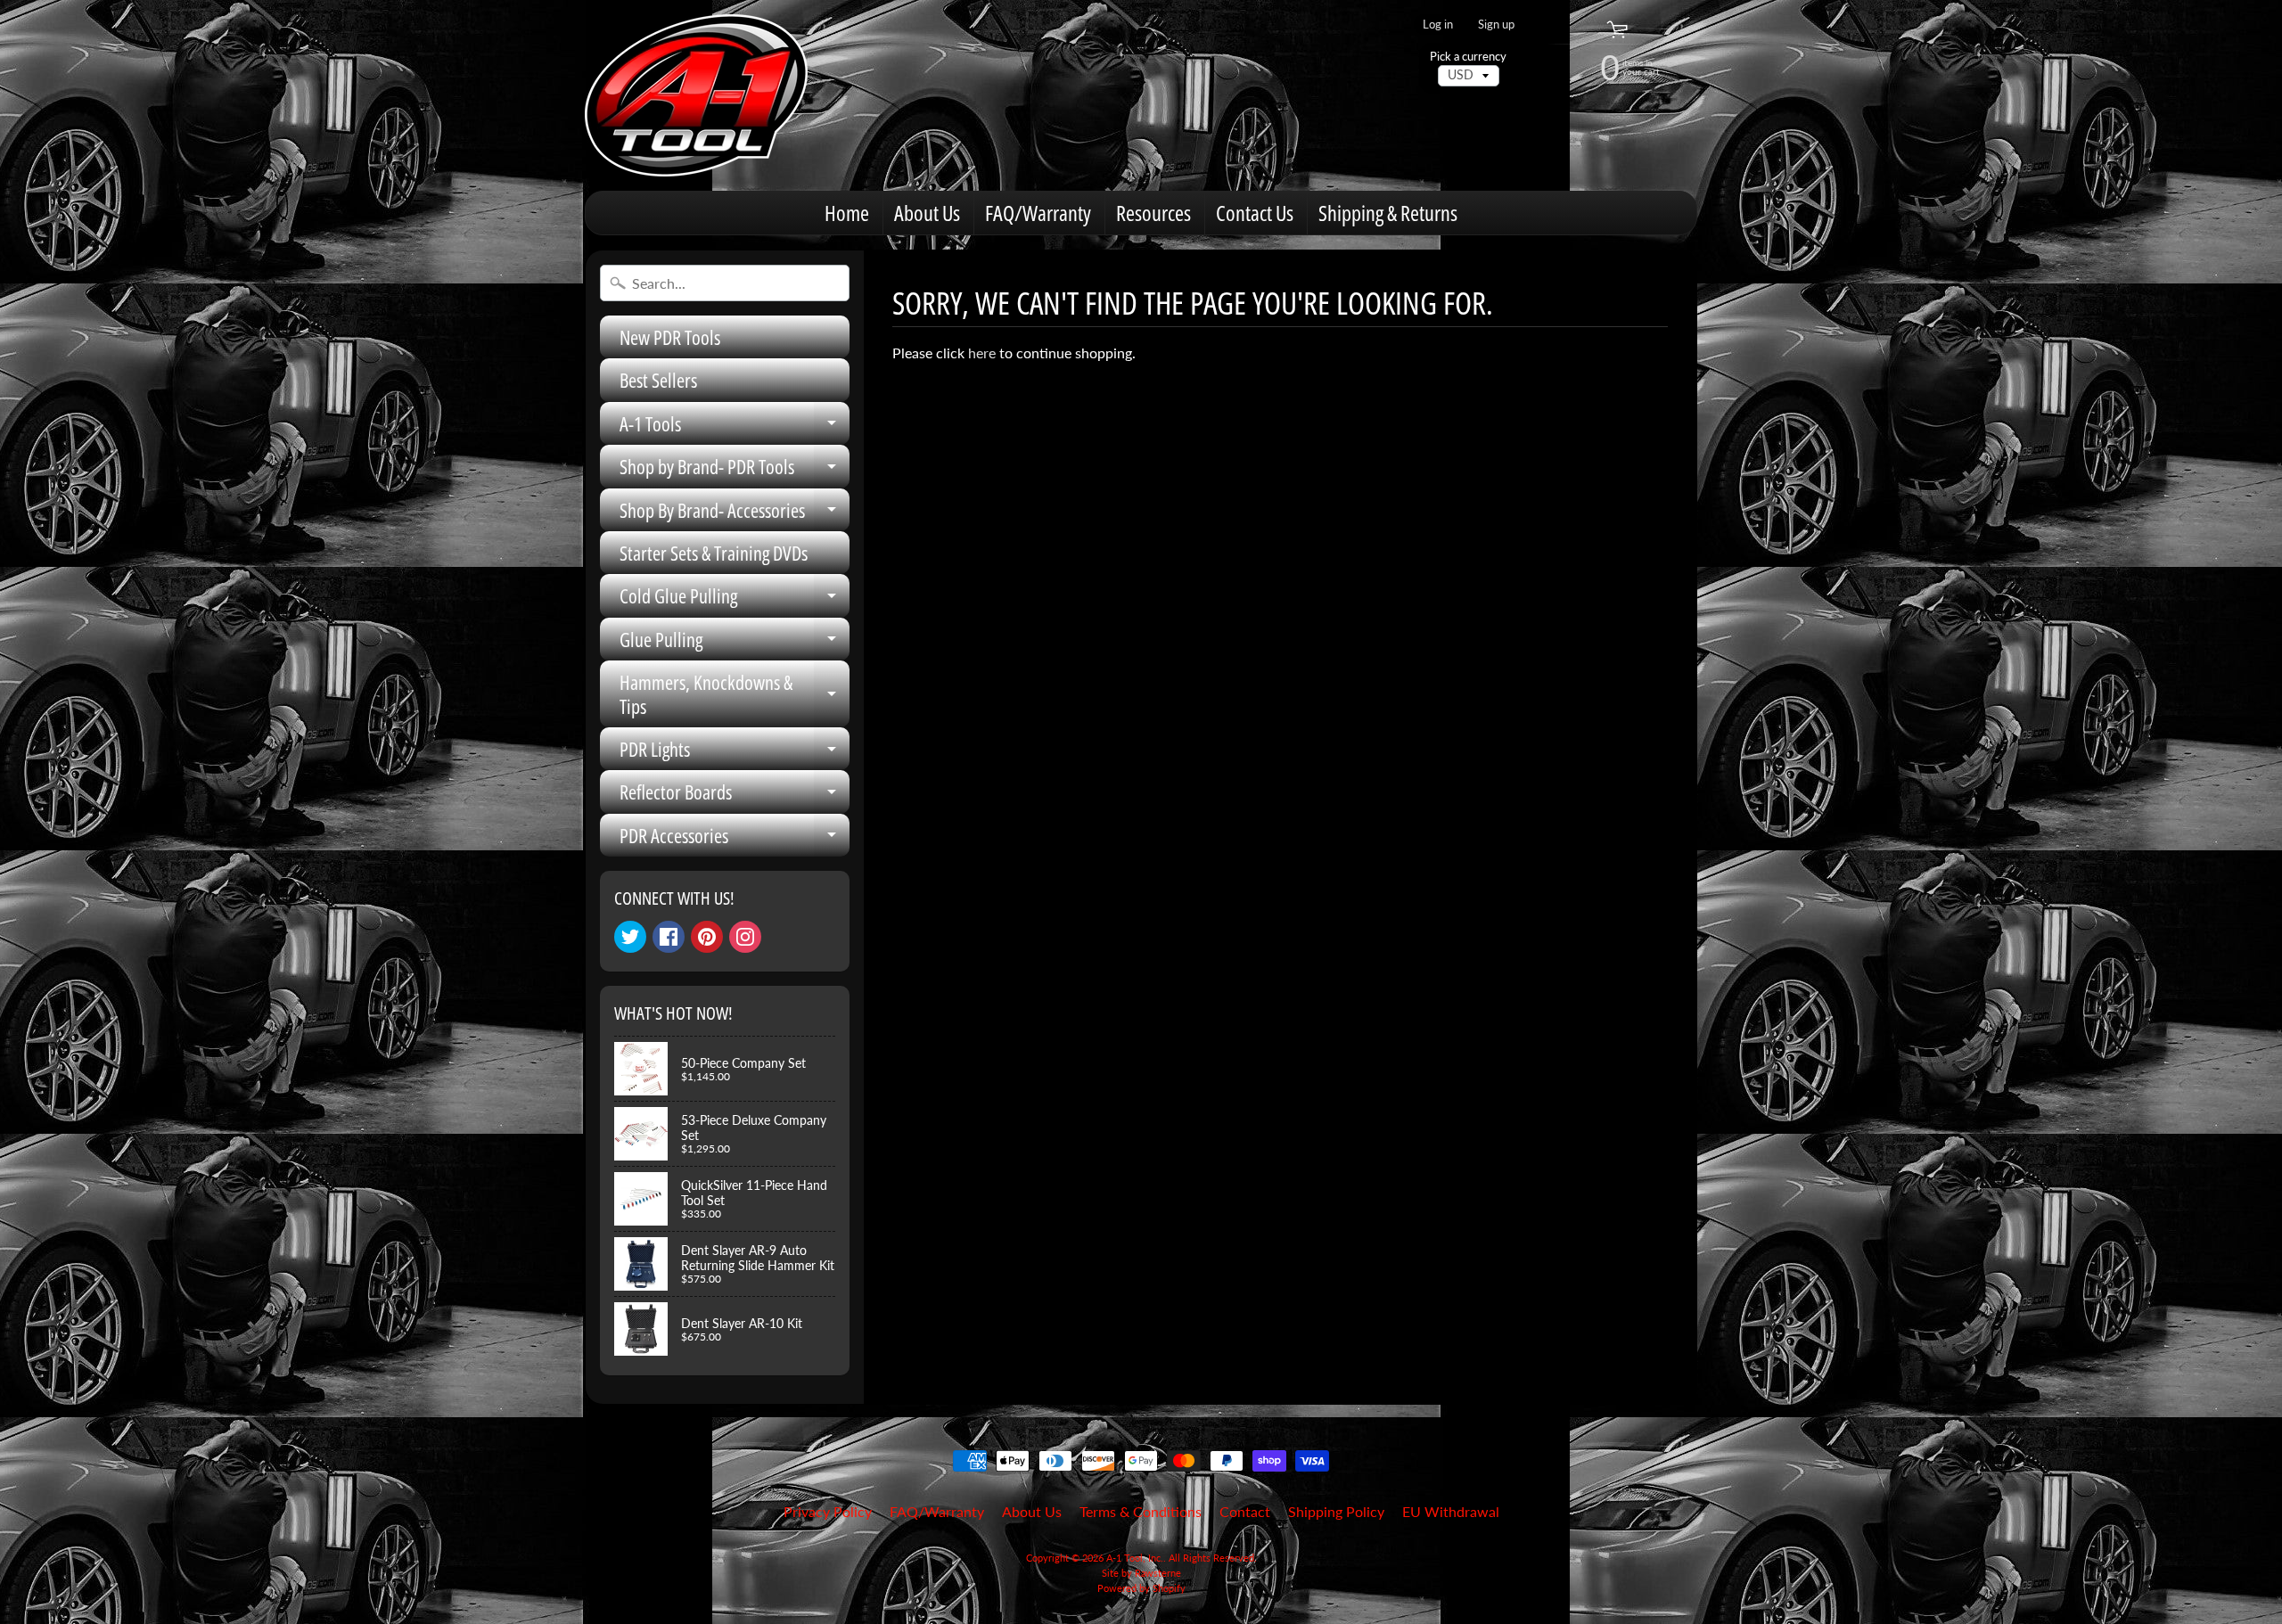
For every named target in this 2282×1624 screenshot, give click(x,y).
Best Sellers (658, 380)
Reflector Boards (735, 796)
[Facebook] (669, 937)
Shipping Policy (1336, 1511)
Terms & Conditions (1141, 1511)
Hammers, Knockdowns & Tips (735, 695)
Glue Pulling (735, 643)
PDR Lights (735, 753)
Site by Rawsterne (1141, 1573)
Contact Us (1255, 213)
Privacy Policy (828, 1511)
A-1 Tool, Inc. (1135, 1558)
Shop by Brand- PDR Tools (735, 470)
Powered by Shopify (1141, 1588)
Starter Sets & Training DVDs (714, 553)
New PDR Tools (670, 337)
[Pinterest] (707, 937)
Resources (1153, 213)
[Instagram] (745, 937)
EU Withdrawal (1451, 1511)
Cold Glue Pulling (735, 599)
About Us (927, 213)
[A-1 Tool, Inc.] (696, 95)
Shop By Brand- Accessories (735, 514)
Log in (1438, 25)
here (982, 353)
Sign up (1496, 25)
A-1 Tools (735, 427)
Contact (1245, 1511)
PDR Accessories (735, 839)
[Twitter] (630, 937)
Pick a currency (1468, 57)
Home (847, 213)
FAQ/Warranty (1038, 213)
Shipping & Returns (1388, 213)
